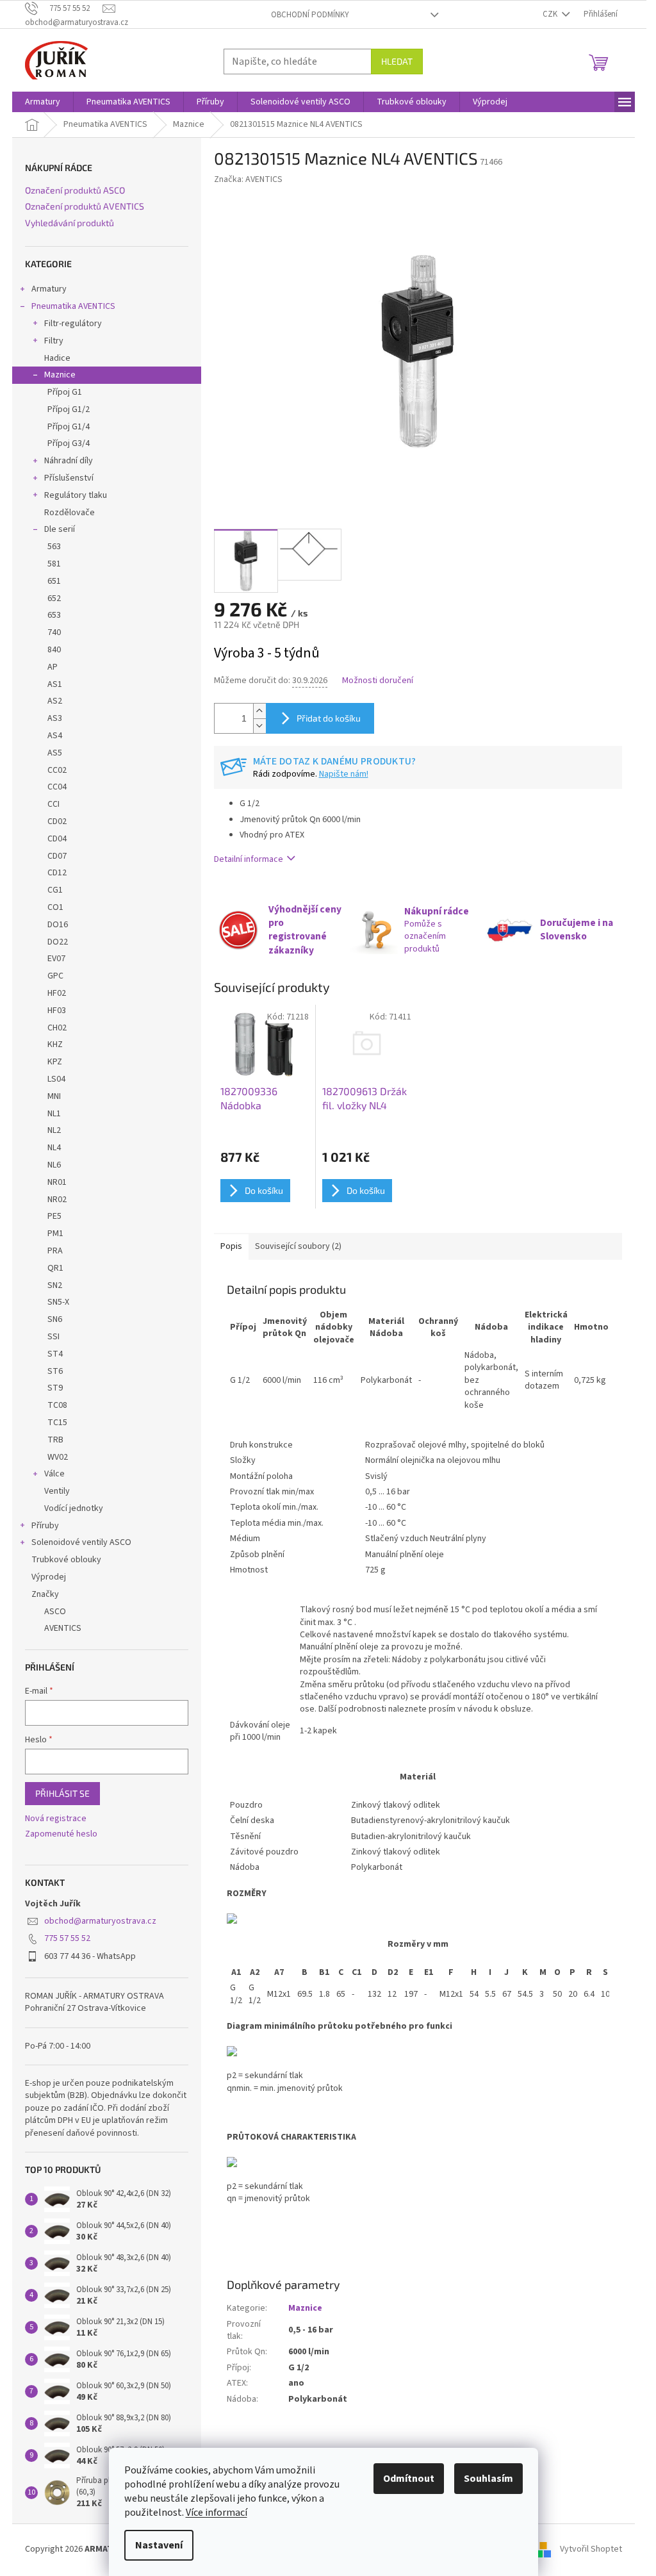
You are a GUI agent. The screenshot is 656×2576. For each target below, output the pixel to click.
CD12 (57, 873)
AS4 (55, 736)
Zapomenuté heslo (61, 1834)
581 (54, 564)
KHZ (55, 1044)
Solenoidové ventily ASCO (81, 1542)
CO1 (55, 907)
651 (54, 581)
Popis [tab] (231, 1246)
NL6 (54, 1165)
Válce (54, 1474)
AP (53, 667)
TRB (55, 1440)
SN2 (55, 1285)
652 (54, 599)
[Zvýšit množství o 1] (259, 711)
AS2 (55, 701)
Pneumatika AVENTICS (73, 306)
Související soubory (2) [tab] (298, 1246)
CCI (53, 804)
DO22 (58, 942)
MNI (54, 1096)
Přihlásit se (62, 1793)
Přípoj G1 (65, 392)
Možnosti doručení (378, 681)
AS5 (55, 753)
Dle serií (60, 529)
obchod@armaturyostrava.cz (100, 1921)
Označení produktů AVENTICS (85, 206)
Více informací (217, 2513)
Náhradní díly (69, 461)
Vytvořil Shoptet (591, 2550)
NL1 (54, 1114)
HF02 (57, 993)
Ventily (57, 1491)
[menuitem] (43, 102)
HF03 (57, 1011)
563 (54, 547)
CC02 (57, 770)
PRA (55, 1251)
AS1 (55, 684)
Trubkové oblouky (66, 1560)
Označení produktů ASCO (75, 190)
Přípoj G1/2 (69, 409)
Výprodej (49, 1577)
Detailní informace (249, 859)
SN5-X (58, 1302)
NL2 (54, 1130)
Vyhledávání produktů (70, 223)
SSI (53, 1337)
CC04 (57, 787)
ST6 (55, 1371)
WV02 (58, 1457)
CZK (551, 14)
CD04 (57, 839)
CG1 (55, 890)
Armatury (49, 289)
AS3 (55, 718)
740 (54, 632)
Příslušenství (69, 478)
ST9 (55, 1388)
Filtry (54, 341)
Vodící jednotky (74, 1508)
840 (54, 650)
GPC (55, 976)
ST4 (55, 1354)
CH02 (57, 1028)
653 (54, 615)
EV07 (56, 959)
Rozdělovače (70, 513)
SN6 (55, 1319)
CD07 (57, 856)
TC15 (57, 1423)
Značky (45, 1594)
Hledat (397, 61)
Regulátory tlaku (76, 495)
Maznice (60, 375)
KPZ (55, 1062)
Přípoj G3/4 (69, 443)
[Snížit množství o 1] (259, 726)
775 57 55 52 (67, 1938)
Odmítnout (409, 2479)
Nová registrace (56, 1819)
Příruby (45, 1526)
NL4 (54, 1148)
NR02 (57, 1200)
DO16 (58, 925)
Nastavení (159, 2545)
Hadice (57, 358)
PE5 (54, 1216)
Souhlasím (488, 2479)
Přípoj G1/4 (69, 427)
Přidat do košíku (329, 718)
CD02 (57, 822)
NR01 (57, 1182)
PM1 (55, 1234)
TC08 (57, 1405)
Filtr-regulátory (73, 324)
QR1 (55, 1268)
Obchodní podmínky (310, 15)
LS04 (56, 1079)
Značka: (248, 179)
